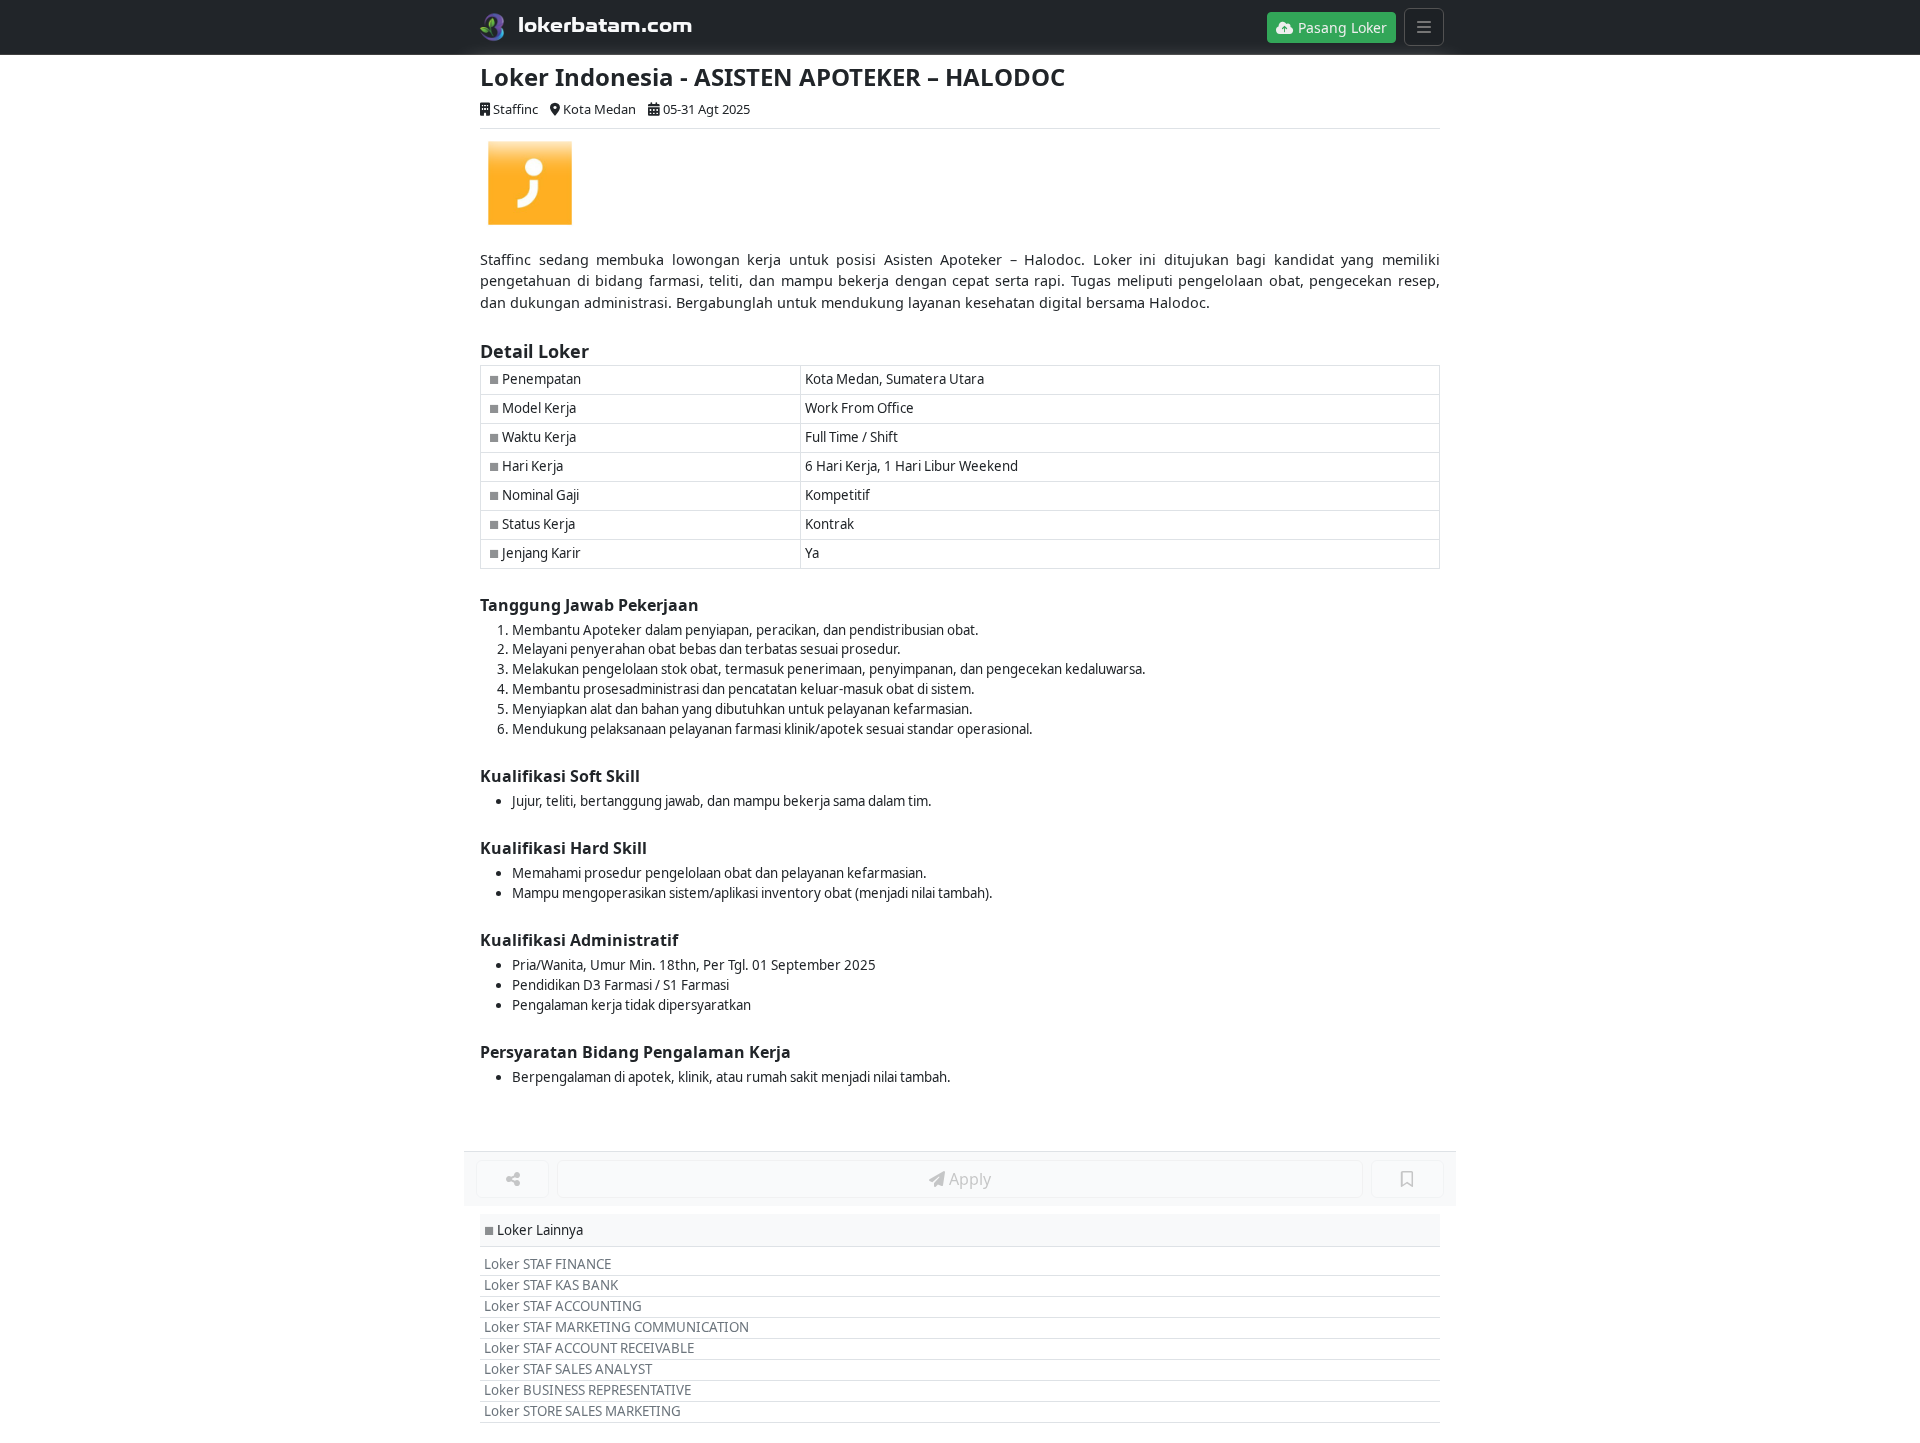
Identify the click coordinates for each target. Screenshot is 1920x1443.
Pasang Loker (1340, 27)
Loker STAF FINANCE (547, 1264)
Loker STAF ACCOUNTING (563, 1306)
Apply (968, 1179)
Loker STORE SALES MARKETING (582, 1411)
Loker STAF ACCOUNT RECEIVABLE (589, 1348)
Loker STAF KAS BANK (551, 1285)
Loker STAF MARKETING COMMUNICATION (616, 1327)
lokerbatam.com (605, 25)
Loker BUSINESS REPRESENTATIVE (587, 1390)
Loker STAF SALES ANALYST (568, 1369)
